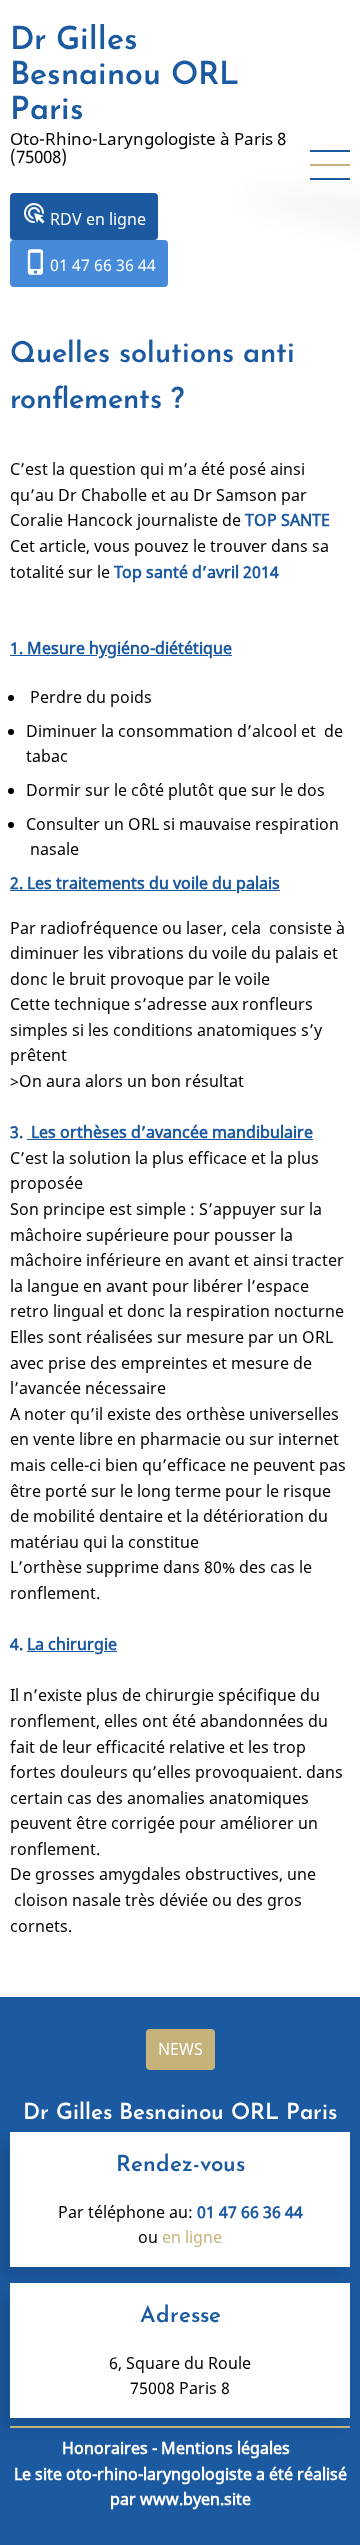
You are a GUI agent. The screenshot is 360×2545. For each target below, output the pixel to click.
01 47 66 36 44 (89, 262)
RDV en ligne (84, 215)
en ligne (192, 2237)
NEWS (180, 2049)
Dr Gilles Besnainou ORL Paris (124, 76)
